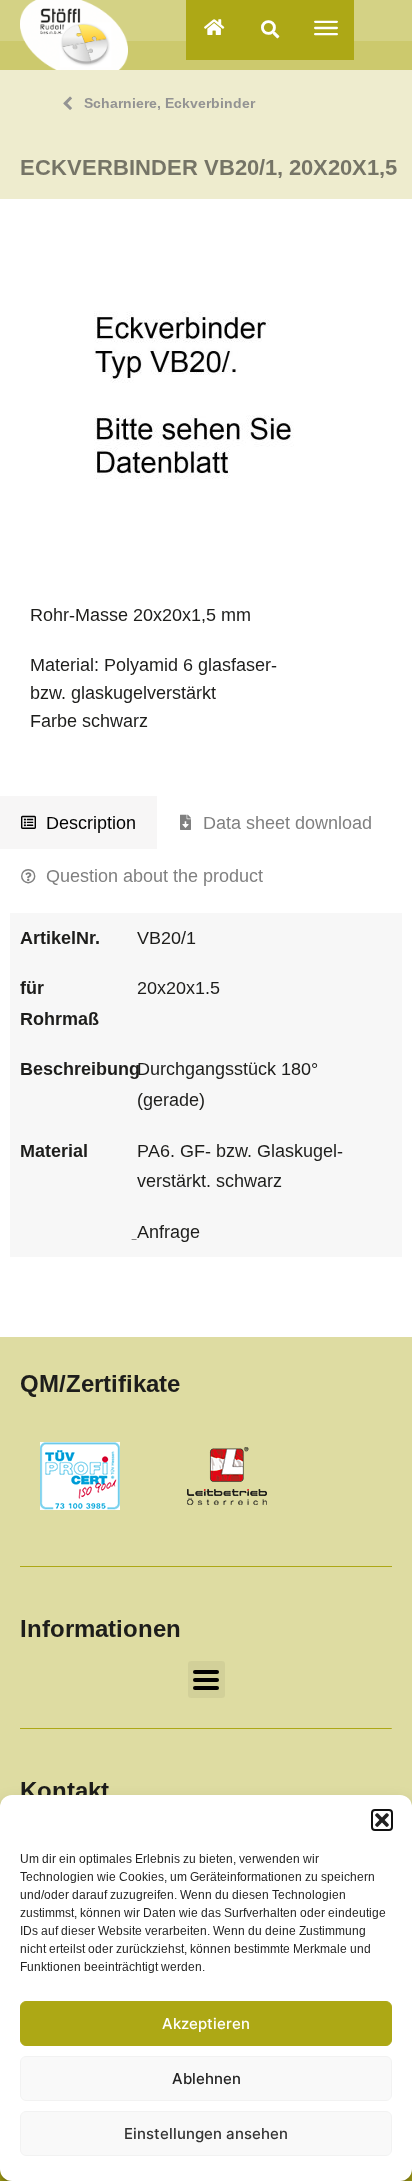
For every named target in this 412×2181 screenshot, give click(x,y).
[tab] (78, 823)
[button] (382, 1820)
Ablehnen (206, 2078)
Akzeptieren (206, 2023)
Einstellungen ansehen (206, 2133)
